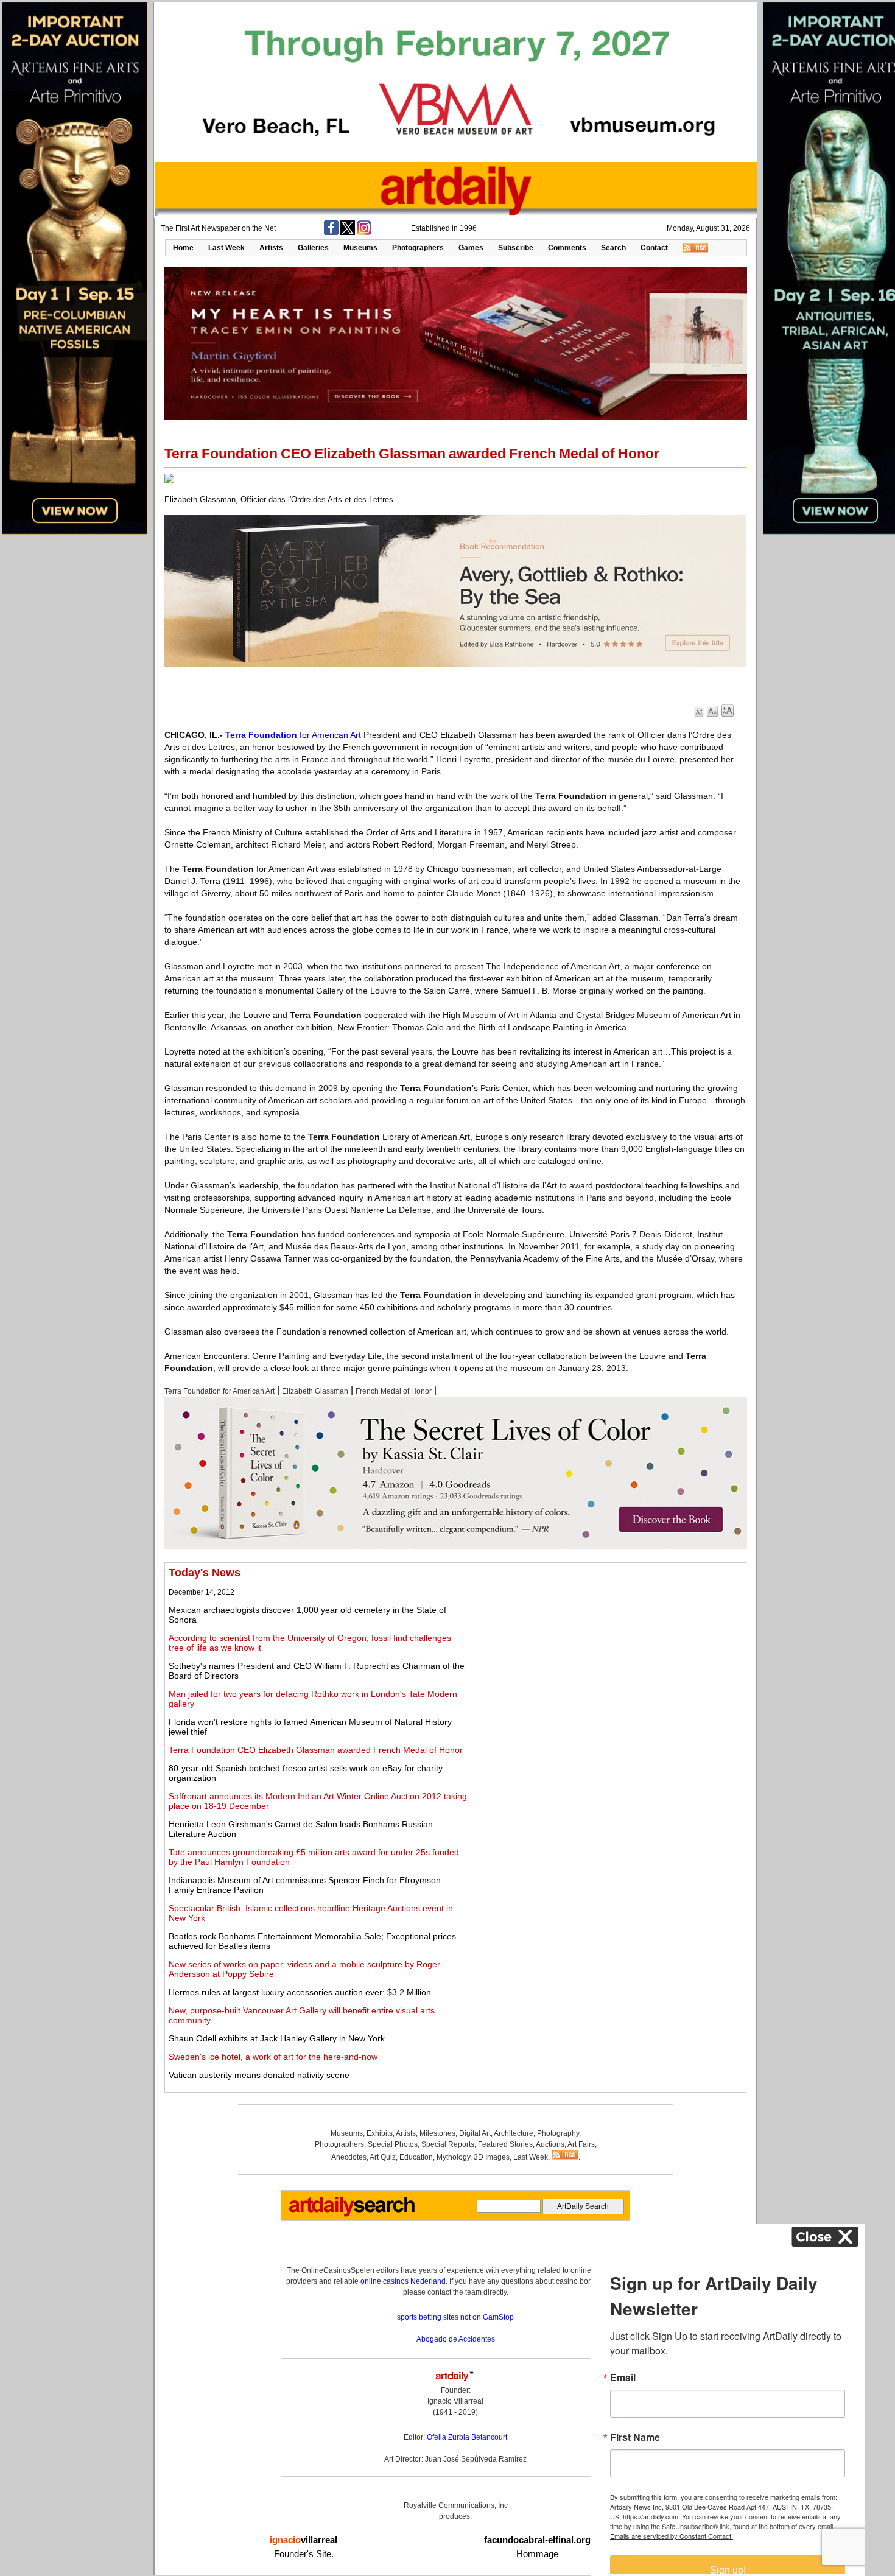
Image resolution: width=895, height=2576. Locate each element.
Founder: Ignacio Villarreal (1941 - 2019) (455, 2401)
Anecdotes (349, 2157)
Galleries (313, 248)
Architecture (514, 2133)
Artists (271, 248)
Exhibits (380, 2133)
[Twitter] (348, 233)
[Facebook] (331, 233)
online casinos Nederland (403, 2281)
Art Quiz (383, 2157)
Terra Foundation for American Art (219, 1391)
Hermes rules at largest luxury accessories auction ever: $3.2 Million (300, 1992)
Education (416, 2157)
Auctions (550, 2144)
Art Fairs (581, 2144)
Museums (360, 248)
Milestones (437, 2133)
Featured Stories (505, 2144)
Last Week (226, 248)
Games (471, 248)
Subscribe (516, 248)
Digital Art (475, 2133)
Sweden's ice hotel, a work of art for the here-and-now (273, 2057)
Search (613, 248)
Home (183, 248)
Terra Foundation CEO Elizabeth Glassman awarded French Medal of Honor (316, 1750)
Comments (567, 248)
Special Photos (393, 2144)
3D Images (492, 2157)
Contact (654, 248)
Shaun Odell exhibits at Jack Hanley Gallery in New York (277, 2038)
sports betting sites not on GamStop (455, 2317)
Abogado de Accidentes (456, 2339)
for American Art (293, 735)
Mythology (453, 2157)
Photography (558, 2133)
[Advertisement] (607, 1652)
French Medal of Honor (394, 1391)
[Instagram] (364, 233)
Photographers (418, 248)
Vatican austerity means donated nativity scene (259, 2075)
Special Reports (448, 2144)
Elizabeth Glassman (315, 1391)
